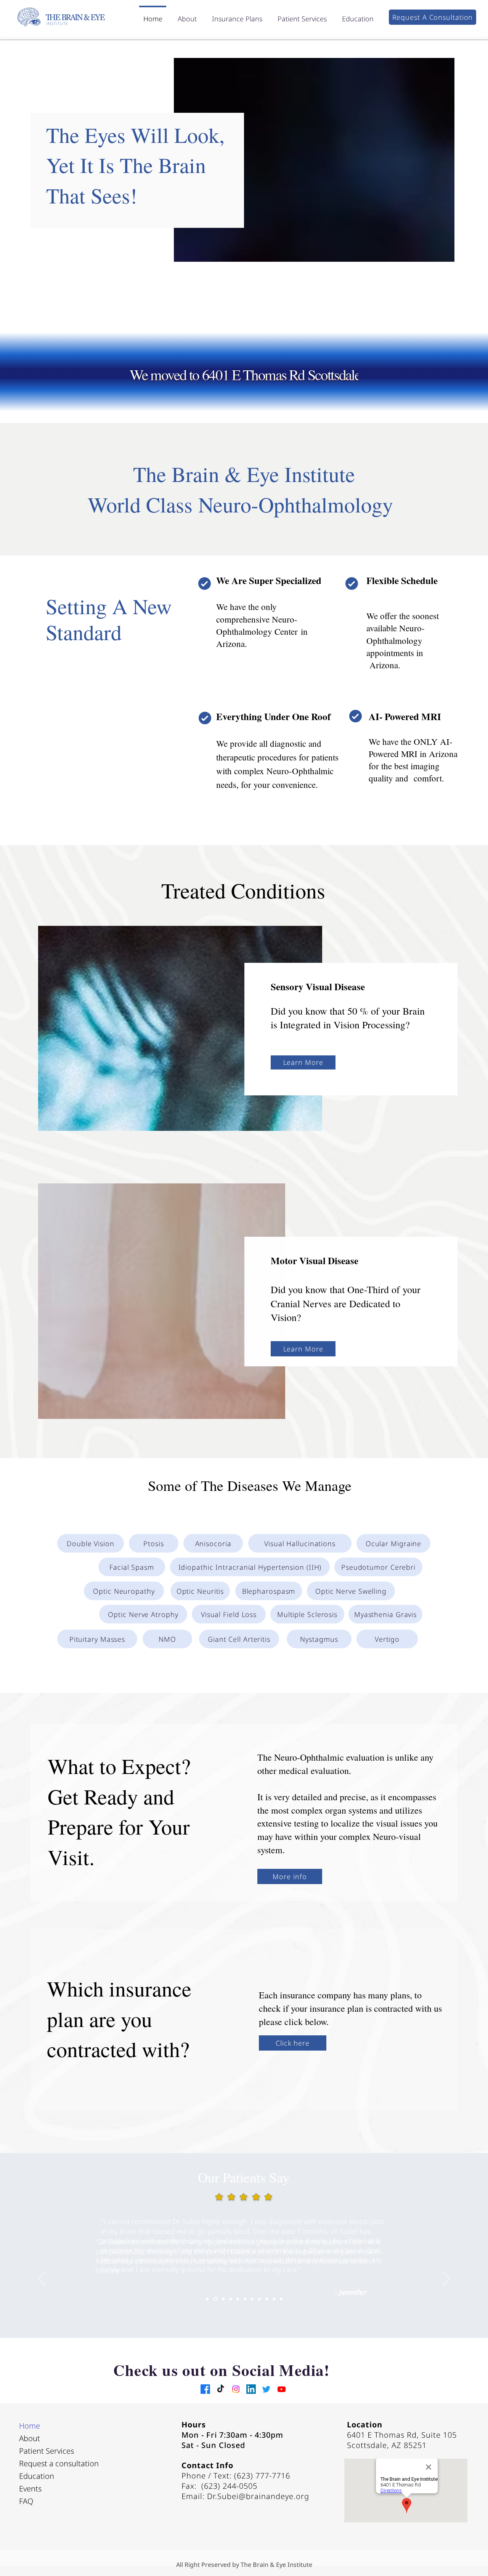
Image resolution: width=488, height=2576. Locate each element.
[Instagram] (236, 2389)
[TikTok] (221, 2389)
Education (37, 2476)
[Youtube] (282, 2389)
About (30, 2438)
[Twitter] (266, 2389)
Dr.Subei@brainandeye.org (258, 2496)
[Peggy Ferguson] (252, 2299)
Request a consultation (55, 2463)
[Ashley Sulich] (267, 2299)
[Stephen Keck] (281, 2299)
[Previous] (42, 2279)
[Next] (446, 2279)
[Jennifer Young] (214, 2299)
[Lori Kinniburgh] (238, 2299)
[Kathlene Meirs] (222, 2299)
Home (30, 2426)
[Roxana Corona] (245, 2299)
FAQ (26, 2501)
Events (30, 2489)
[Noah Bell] (259, 2299)
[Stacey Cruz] (230, 2299)
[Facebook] (205, 2389)
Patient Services (47, 2451)
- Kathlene (352, 2293)
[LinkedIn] (251, 2389)
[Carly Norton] (207, 2299)
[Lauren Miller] (274, 2299)
